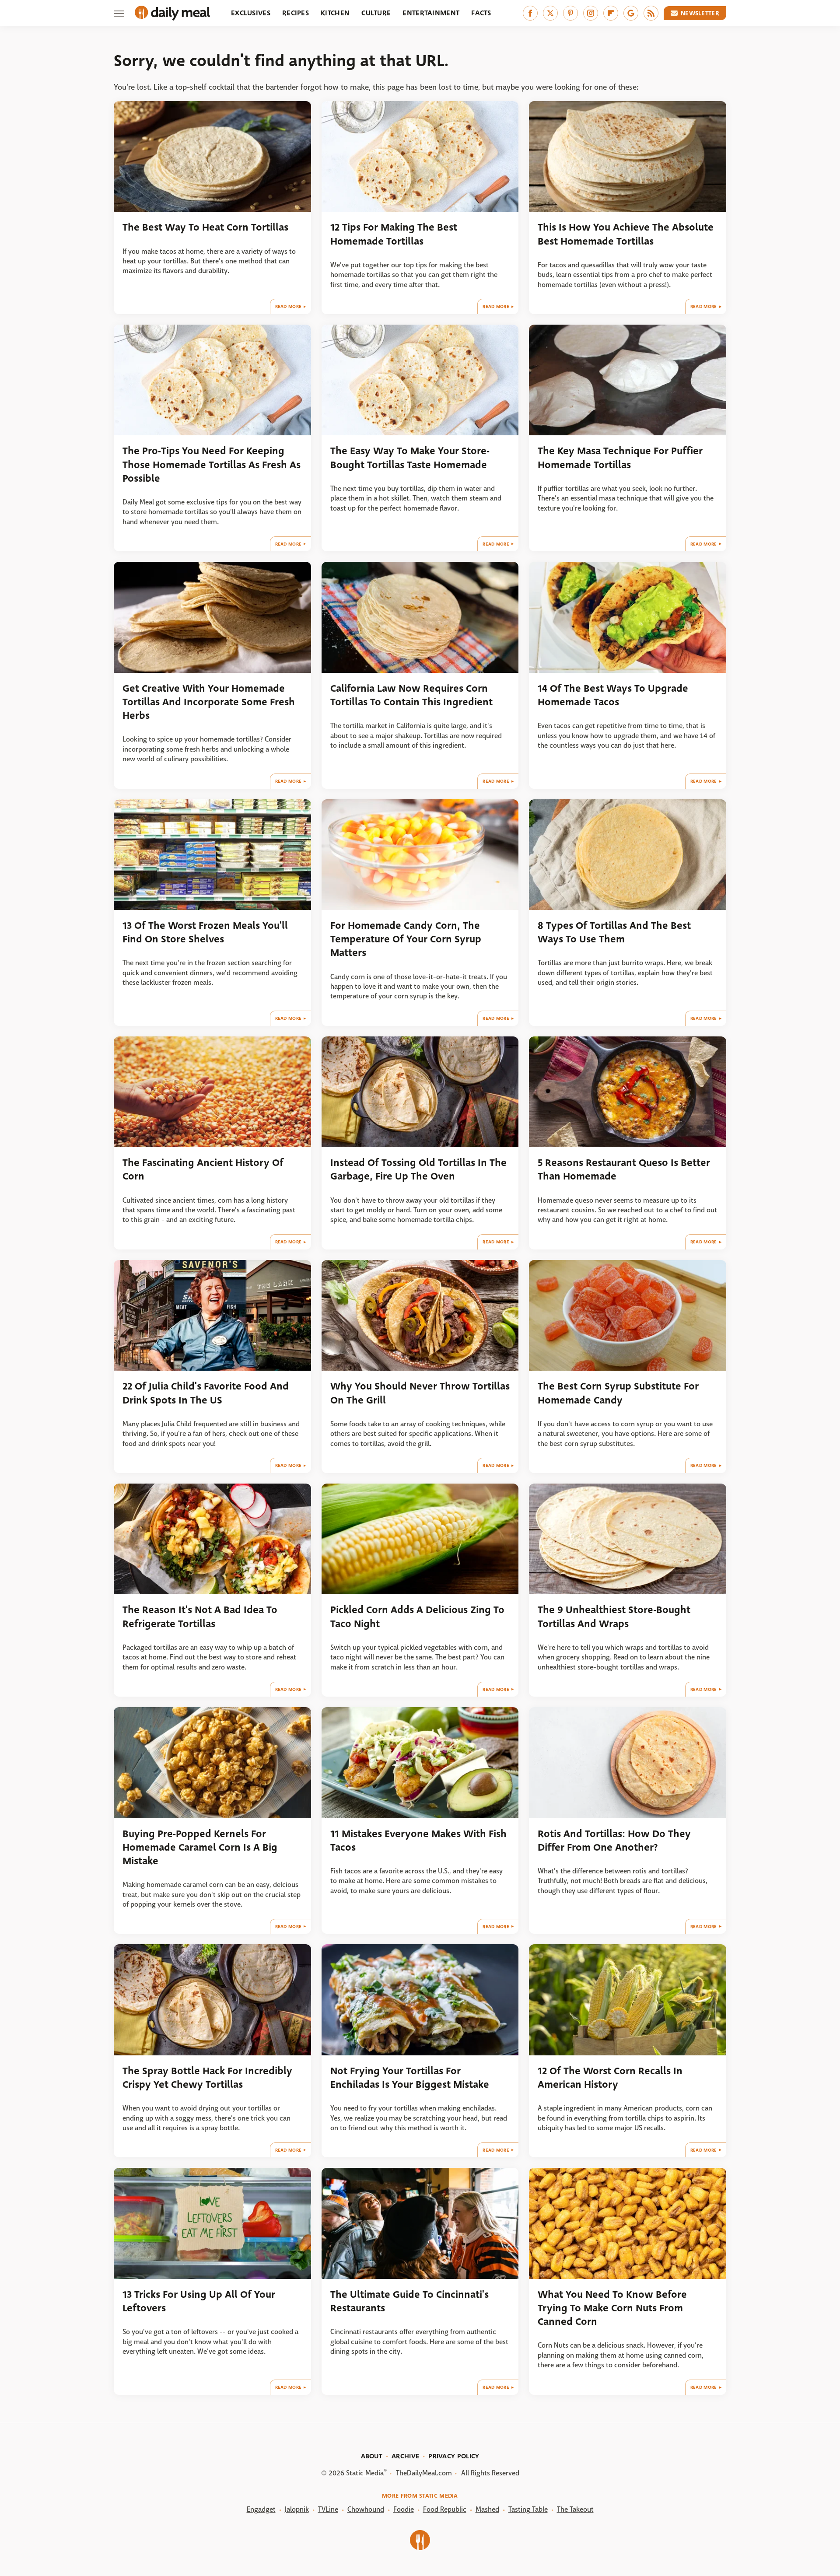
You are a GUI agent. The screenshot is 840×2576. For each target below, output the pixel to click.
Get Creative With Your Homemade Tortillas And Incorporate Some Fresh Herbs (209, 702)
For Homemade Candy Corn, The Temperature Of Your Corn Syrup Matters (406, 939)
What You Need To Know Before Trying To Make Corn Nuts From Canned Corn (612, 2308)
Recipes (296, 13)
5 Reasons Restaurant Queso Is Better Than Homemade (624, 1169)
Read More (289, 306)
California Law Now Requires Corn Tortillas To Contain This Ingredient (411, 695)
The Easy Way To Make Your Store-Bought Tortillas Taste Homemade (410, 458)
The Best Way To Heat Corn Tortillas (205, 227)
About (372, 2456)
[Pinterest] (570, 13)
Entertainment (431, 13)
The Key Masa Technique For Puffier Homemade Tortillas (620, 458)
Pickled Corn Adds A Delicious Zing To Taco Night (417, 1617)
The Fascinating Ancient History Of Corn (203, 1169)
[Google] (631, 13)
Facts (481, 13)
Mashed (487, 2509)
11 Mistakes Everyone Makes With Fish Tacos (418, 1841)
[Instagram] (591, 13)
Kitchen (335, 13)
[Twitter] (550, 13)
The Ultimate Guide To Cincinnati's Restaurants (409, 2301)
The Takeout (575, 2509)
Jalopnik (297, 2509)
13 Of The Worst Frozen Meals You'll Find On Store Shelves (205, 932)
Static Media (365, 2473)
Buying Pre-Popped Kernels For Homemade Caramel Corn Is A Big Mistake (200, 1848)
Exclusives (251, 13)
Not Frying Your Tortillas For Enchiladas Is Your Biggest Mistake (410, 2078)
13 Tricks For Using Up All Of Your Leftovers (199, 2301)
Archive (405, 2456)
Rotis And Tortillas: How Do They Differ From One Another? (614, 1841)
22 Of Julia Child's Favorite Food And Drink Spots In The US (206, 1393)
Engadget (261, 2509)
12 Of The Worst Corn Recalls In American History (610, 2078)
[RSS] (651, 13)
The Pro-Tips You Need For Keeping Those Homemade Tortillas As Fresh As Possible (212, 465)
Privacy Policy (454, 2456)
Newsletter (700, 13)
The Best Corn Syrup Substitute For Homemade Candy (618, 1393)
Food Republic (445, 2509)
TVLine (328, 2509)
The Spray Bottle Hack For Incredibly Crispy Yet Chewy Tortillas (207, 2078)
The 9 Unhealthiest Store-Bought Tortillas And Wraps (614, 1617)
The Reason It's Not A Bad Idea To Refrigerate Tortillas (200, 1617)
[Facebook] (530, 13)
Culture (376, 13)
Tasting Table (528, 2509)
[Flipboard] (611, 13)
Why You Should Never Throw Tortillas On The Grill (420, 1393)
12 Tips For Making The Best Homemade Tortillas (394, 234)
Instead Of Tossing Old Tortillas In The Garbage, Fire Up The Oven (418, 1169)
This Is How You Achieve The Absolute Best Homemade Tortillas (626, 234)
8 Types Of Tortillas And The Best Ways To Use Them (614, 932)
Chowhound (366, 2509)
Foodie (404, 2509)
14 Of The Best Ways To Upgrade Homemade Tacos (613, 695)
